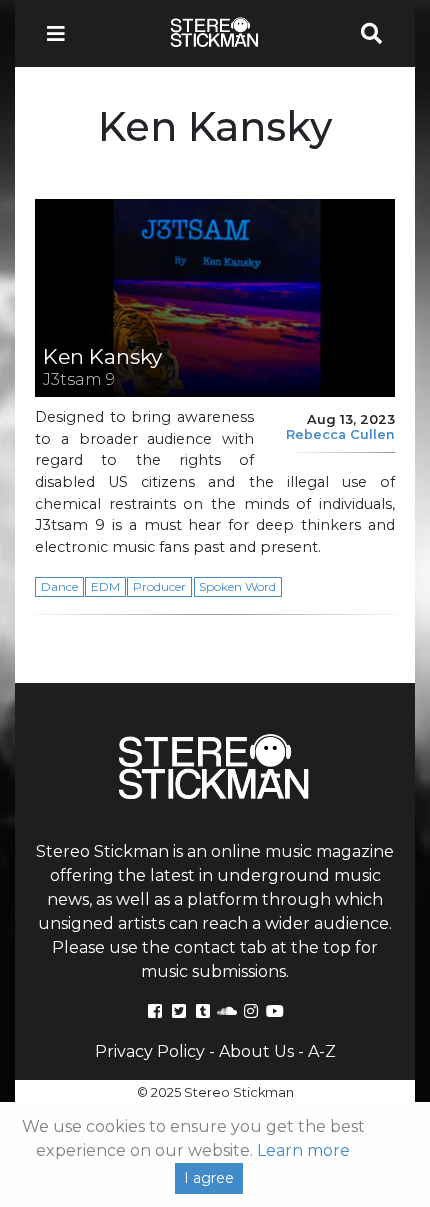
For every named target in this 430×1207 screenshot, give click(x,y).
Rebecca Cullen (340, 434)
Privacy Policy (150, 1051)
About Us (256, 1051)
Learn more (303, 1150)
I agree (209, 1178)
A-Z (322, 1051)
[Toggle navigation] (62, 33)
